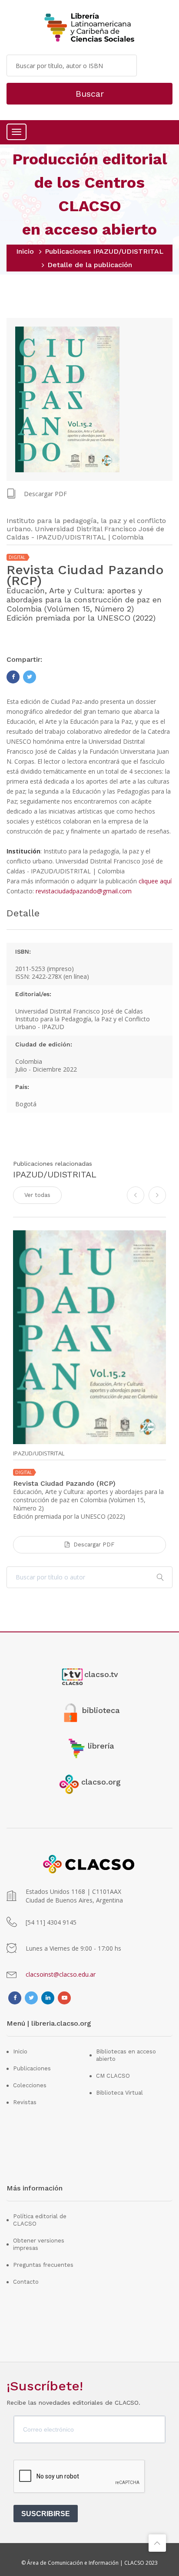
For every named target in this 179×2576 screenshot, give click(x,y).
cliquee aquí (155, 881)
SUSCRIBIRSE (46, 2514)
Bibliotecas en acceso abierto (126, 2055)
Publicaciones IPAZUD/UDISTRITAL (104, 251)
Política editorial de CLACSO (40, 2220)
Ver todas (37, 1195)
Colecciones (30, 2085)
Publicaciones (32, 2068)
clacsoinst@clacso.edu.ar (61, 1974)
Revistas (25, 2102)
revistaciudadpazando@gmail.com (84, 891)
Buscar (90, 94)
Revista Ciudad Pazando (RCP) (64, 1483)
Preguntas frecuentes (43, 2265)
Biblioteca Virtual (119, 2093)
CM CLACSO (113, 2076)
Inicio (25, 251)
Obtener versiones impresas (39, 2244)
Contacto (26, 2282)
